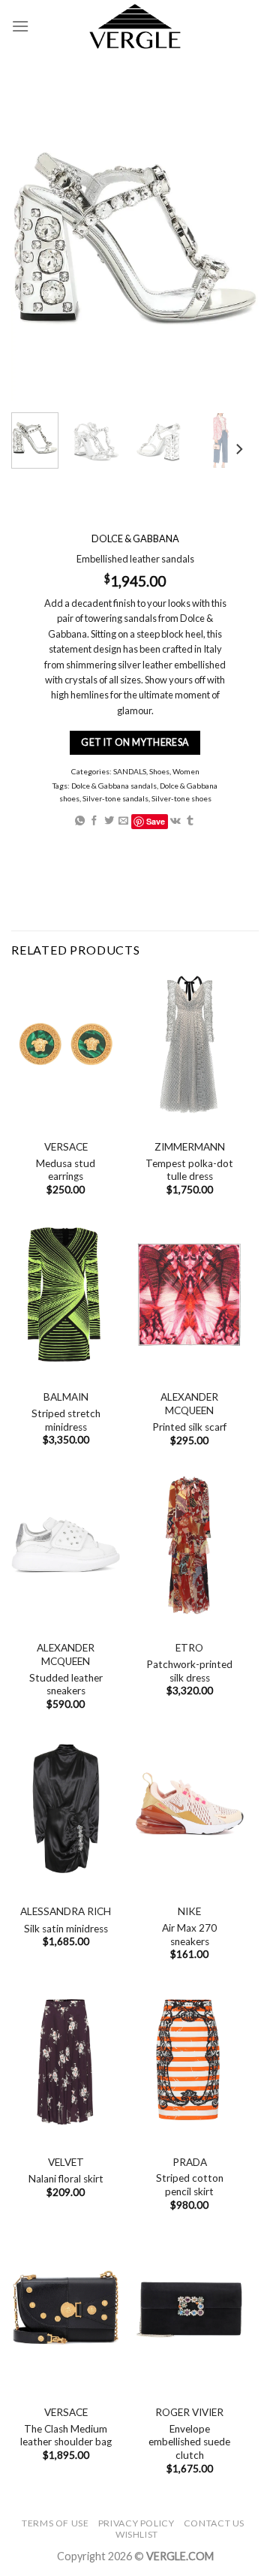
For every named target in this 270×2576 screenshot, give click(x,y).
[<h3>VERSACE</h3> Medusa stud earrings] (66, 1044)
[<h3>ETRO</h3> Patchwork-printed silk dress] (189, 1545)
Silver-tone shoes (181, 798)
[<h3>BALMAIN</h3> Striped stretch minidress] (66, 1294)
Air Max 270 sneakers (189, 1935)
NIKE (189, 1911)
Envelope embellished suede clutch (189, 2442)
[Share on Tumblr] (190, 821)
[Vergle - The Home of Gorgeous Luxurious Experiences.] (135, 26)
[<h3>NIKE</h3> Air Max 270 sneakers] (189, 1809)
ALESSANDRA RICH (66, 1911)
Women (186, 771)
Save (156, 821)
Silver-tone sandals (115, 798)
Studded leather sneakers (66, 1685)
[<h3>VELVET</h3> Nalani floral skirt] (66, 2060)
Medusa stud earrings (66, 1170)
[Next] (238, 449)
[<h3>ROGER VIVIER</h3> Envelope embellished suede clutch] (189, 2310)
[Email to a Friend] (123, 821)
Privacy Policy (136, 2523)
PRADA (190, 2162)
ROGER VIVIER (189, 2412)
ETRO (189, 1648)
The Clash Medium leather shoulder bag (66, 2436)
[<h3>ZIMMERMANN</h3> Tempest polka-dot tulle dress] (189, 1044)
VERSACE (66, 1147)
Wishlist (137, 2534)
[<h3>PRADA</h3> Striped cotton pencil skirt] (189, 2060)
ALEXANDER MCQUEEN (189, 1404)
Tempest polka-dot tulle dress (189, 1170)
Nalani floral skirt (66, 2179)
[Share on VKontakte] (175, 821)
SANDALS (130, 771)
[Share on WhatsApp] (80, 821)
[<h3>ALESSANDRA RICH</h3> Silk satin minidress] (66, 1809)
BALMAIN (66, 1397)
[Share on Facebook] (94, 821)
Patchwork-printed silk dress (189, 1671)
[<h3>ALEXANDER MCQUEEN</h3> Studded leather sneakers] (66, 1545)
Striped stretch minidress (66, 1420)
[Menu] (20, 26)
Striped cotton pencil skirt (190, 2185)
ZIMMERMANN (190, 1147)
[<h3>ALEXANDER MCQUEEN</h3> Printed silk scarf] (189, 1294)
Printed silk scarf (189, 1427)
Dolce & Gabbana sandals (114, 786)
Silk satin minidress (66, 1929)
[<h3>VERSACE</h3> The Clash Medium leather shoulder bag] (66, 2310)
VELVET (66, 2162)
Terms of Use (55, 2523)
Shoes (159, 771)
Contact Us (214, 2523)
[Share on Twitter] (109, 821)
